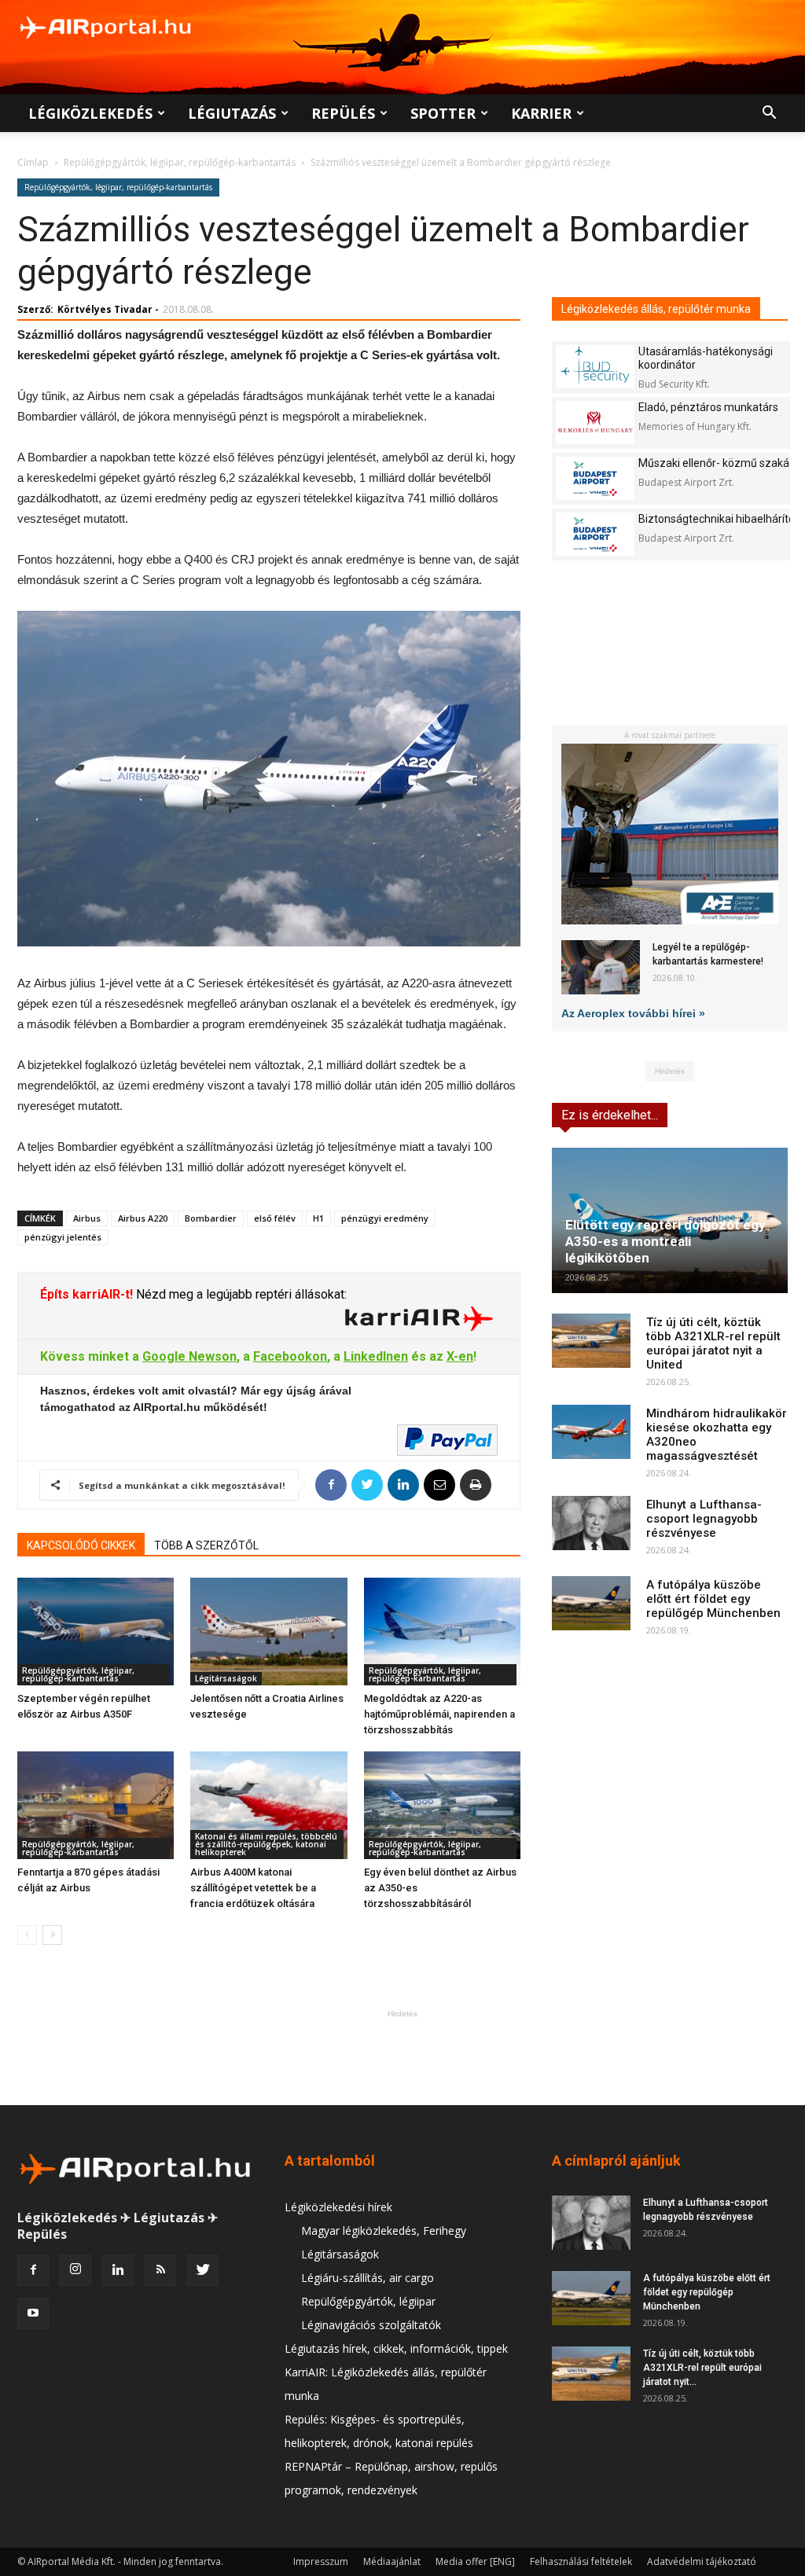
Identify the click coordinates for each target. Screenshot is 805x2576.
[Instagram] (75, 2270)
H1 (318, 1218)
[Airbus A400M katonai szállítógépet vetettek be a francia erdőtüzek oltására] (268, 1805)
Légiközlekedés (90, 113)
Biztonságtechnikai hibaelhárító (717, 519)
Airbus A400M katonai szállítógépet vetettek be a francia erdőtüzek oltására (253, 1888)
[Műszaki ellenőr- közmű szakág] (595, 478)
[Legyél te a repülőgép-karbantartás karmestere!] (601, 967)
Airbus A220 (143, 1218)
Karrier (541, 113)
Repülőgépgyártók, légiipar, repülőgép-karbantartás (180, 162)
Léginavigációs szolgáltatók (371, 2325)
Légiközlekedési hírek (338, 2207)
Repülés (343, 113)
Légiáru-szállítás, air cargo (368, 2278)
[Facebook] (33, 2270)
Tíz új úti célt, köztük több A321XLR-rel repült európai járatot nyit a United (713, 1343)
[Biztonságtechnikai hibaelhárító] (595, 534)
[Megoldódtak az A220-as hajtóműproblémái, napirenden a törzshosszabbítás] (442, 1632)
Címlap (33, 162)
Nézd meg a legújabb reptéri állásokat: (240, 1294)
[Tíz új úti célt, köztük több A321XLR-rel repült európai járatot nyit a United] (591, 1341)
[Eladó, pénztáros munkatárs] (595, 423)
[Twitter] (203, 2270)
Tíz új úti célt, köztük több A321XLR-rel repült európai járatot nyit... (702, 2368)
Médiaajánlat (392, 2561)
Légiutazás (232, 113)
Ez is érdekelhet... (610, 1115)
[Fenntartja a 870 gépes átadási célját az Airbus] (96, 1805)
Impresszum (321, 2561)
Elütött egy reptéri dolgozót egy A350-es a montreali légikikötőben (665, 1241)
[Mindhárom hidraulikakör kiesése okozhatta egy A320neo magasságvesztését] (591, 1432)
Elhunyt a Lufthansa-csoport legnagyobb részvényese (704, 1519)
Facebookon (290, 1356)
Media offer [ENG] (475, 2561)
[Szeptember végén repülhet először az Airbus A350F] (96, 1632)
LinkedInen (376, 1356)
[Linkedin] (118, 2270)
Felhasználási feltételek (581, 2561)
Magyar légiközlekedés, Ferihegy (384, 2231)
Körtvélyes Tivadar (105, 309)
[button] (769, 114)
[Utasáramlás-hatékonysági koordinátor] (595, 367)
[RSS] (160, 2270)
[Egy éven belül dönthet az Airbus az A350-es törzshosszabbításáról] (442, 1805)
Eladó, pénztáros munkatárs (708, 407)
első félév (275, 1218)
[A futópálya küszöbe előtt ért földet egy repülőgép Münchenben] (591, 1603)
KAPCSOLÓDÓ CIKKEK (81, 1545)
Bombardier (211, 1218)
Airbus (87, 1218)
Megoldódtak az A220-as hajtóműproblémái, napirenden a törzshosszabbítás (439, 1714)
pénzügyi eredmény (385, 1218)
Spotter (443, 113)
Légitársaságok (226, 1678)
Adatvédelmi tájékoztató (702, 2561)
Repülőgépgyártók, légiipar (368, 2301)
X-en (460, 1356)
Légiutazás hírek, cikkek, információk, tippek (396, 2348)
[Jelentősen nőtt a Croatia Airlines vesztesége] (268, 1632)
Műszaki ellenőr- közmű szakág (717, 463)
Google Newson (189, 1356)
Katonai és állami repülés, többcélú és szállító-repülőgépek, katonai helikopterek (266, 1844)
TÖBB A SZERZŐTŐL (206, 1545)
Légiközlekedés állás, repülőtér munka (656, 309)
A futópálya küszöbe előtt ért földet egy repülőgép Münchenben (713, 1599)
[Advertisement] (402, 2057)
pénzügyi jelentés (63, 1237)
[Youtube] (33, 2313)
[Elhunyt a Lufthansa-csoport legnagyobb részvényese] (591, 1523)
